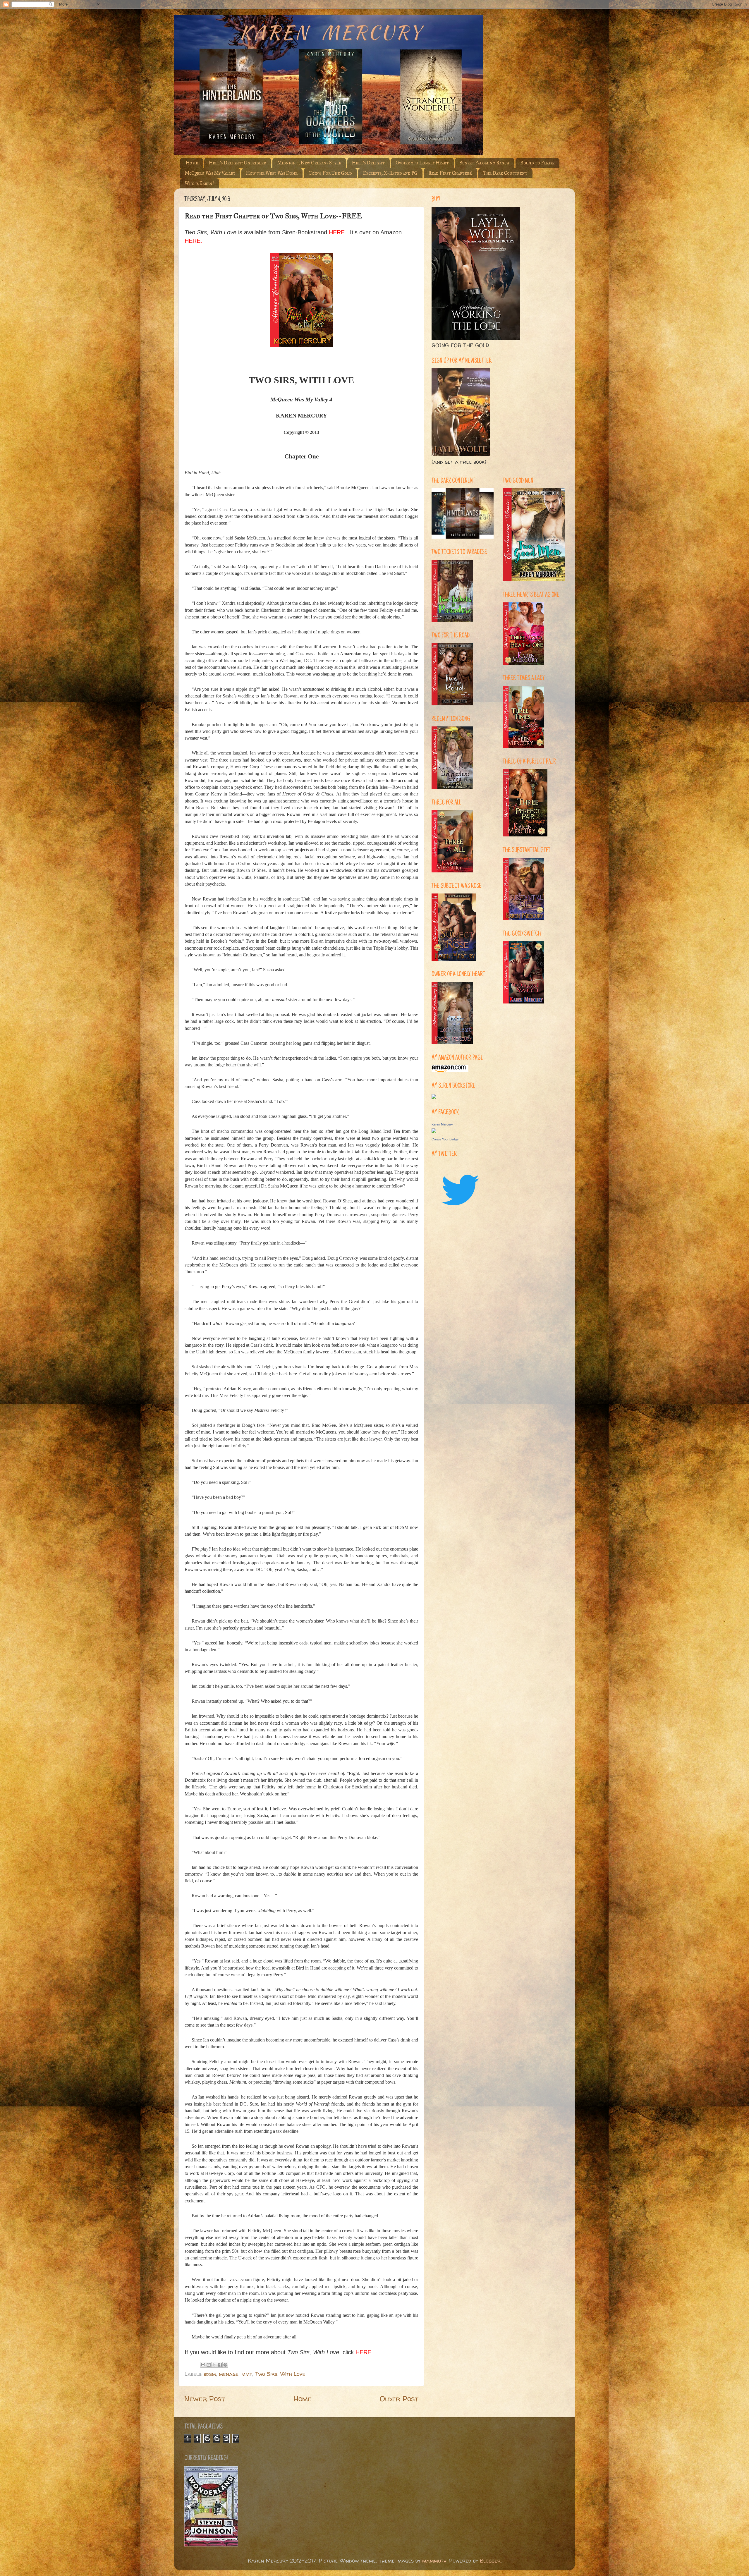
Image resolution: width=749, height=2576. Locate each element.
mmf (247, 2374)
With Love (293, 2374)
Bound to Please (537, 163)
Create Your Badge (445, 1139)
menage (229, 2374)
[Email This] (203, 2365)
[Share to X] (214, 2365)
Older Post (399, 2399)
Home (192, 163)
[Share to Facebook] (220, 2365)
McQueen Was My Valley (210, 173)
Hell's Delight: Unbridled (238, 163)
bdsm (210, 2374)
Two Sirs (266, 2374)
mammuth (434, 2561)
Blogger (490, 2561)
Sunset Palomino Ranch (485, 163)
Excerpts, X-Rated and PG (390, 173)
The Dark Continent (505, 173)
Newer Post (205, 2399)
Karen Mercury (442, 1124)
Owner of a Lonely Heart (422, 163)
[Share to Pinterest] (225, 2365)
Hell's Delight (368, 163)
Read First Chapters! (450, 173)
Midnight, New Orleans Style (309, 163)
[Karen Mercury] (434, 1131)
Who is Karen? (199, 183)
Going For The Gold (330, 173)
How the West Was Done (272, 173)
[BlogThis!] (209, 2365)
